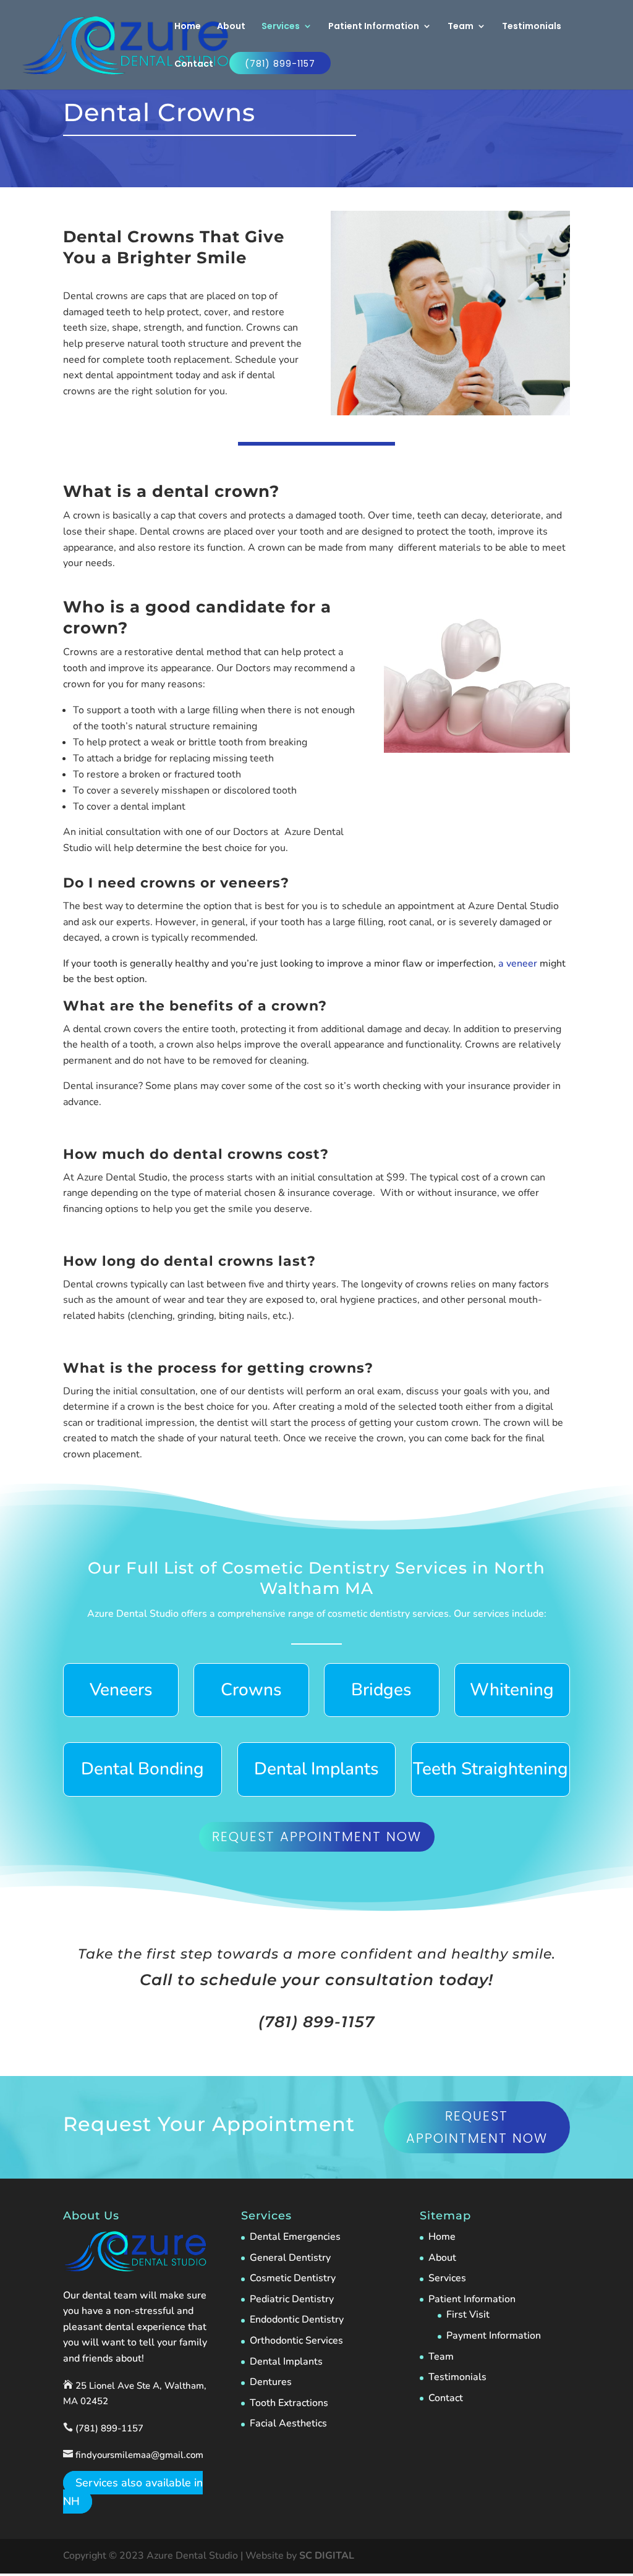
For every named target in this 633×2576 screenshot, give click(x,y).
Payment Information (494, 2336)
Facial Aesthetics (288, 2423)
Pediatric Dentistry (292, 2299)
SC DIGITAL (327, 2556)
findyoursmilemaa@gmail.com (139, 2455)
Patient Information (374, 27)
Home (188, 27)
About (231, 27)
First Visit (468, 2315)
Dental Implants (286, 2362)
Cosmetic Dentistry (293, 2278)
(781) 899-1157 (280, 64)
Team (461, 27)
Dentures (271, 2382)
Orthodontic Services (296, 2341)
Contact (194, 65)
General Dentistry (290, 2258)
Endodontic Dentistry (297, 2320)
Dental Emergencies (295, 2237)
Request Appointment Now (317, 1837)
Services (281, 27)
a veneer (518, 964)
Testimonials (532, 27)
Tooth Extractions (289, 2403)
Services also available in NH (133, 2492)
